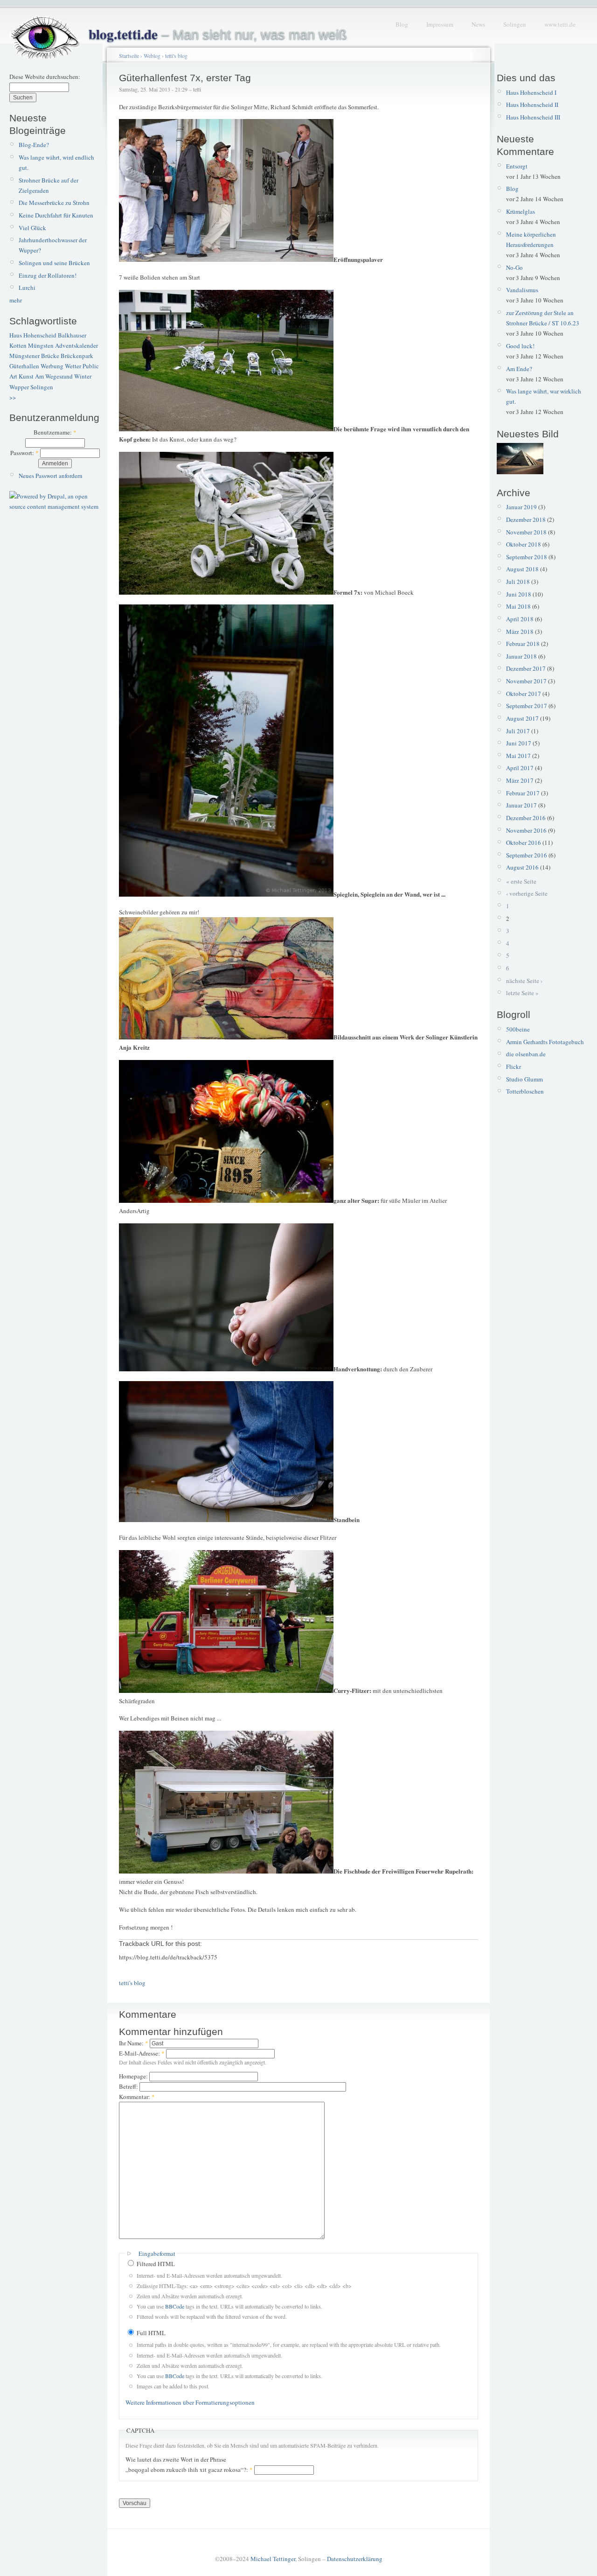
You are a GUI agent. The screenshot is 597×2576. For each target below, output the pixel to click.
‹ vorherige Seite (527, 893)
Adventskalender (76, 345)
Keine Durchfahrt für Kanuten (56, 215)
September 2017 (527, 706)
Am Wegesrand (54, 376)
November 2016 (526, 830)
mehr (16, 300)
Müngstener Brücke (34, 356)
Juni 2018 (519, 594)
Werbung (52, 366)
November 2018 (526, 532)
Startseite (129, 56)
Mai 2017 (518, 756)
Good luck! (520, 346)
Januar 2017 (521, 805)
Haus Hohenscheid (33, 335)
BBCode (175, 2306)
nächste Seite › (524, 981)
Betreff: (129, 2086)
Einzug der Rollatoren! (48, 275)
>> (13, 397)
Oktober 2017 (524, 694)
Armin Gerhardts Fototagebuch (545, 1042)
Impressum (440, 24)
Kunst (26, 376)
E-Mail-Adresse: (142, 2053)
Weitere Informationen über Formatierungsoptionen (190, 2402)
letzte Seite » (522, 993)
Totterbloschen (525, 1091)
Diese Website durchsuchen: (45, 77)
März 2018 (520, 632)
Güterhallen (24, 366)
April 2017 (520, 768)
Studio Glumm (524, 1079)
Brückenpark (77, 356)
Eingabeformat (157, 2253)
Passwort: (24, 453)
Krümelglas (521, 211)
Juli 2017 (518, 731)
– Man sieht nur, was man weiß (218, 35)
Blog (402, 24)
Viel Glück (32, 228)
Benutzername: (55, 432)
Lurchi (27, 288)
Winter (83, 376)
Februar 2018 (523, 644)
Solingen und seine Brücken (54, 263)
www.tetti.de (560, 24)
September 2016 (527, 855)
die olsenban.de (526, 1054)
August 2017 (522, 718)
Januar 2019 (521, 507)
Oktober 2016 (524, 842)
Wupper (19, 387)
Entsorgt (517, 166)
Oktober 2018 (524, 544)
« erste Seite (521, 881)
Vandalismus (522, 290)
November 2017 (526, 681)
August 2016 (522, 867)
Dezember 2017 (526, 668)
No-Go (514, 267)
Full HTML (150, 2333)
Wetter (73, 366)
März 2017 (520, 780)
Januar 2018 (521, 656)
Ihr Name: (134, 2043)
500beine (518, 1029)
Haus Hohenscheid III (533, 117)
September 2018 (527, 557)
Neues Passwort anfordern (51, 476)
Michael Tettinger (273, 2559)
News (478, 24)
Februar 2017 (523, 793)
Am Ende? (519, 369)
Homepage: (134, 2076)
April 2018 (520, 619)
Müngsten (41, 345)
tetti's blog (176, 56)
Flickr (514, 1067)
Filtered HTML (155, 2264)
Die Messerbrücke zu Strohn (54, 203)
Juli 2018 (518, 582)
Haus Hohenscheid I (531, 92)
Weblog (152, 56)
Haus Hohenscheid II (532, 105)
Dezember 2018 (526, 519)
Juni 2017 (519, 743)
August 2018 (522, 569)
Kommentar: (137, 2097)
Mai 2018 (518, 606)
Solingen (515, 24)
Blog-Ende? (34, 145)
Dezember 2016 (526, 818)
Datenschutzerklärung (355, 2559)
